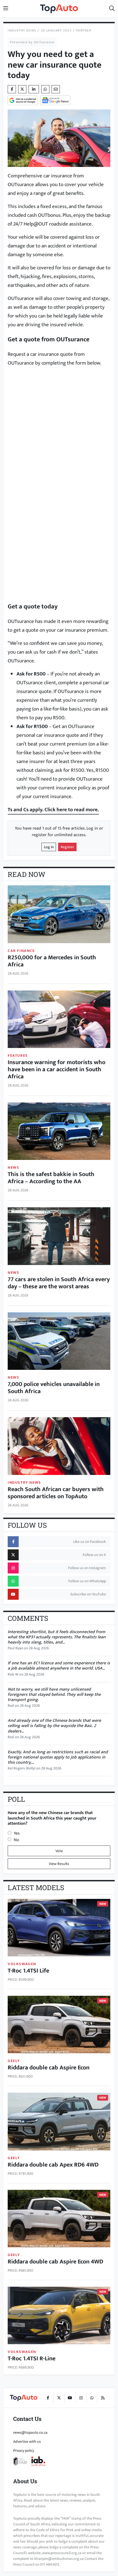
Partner (84, 31)
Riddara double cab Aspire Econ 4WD (55, 2262)
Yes (17, 1833)
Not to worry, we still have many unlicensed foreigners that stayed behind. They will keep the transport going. (54, 1695)
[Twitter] (22, 89)
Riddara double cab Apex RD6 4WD (53, 2165)
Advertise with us (27, 2441)
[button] (112, 9)
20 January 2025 (56, 31)
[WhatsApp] (92, 2398)
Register (67, 847)
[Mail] (56, 89)
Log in (49, 847)
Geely (14, 2061)
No (16, 1840)
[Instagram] (81, 2398)
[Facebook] (48, 2398)
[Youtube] (70, 2398)
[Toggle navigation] (6, 9)
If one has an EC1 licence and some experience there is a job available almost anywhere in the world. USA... (59, 1666)
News (13, 1167)
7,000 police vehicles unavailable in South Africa (54, 1388)
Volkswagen (22, 1964)
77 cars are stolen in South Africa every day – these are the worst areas (59, 1283)
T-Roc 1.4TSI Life (28, 1971)
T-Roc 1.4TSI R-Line (32, 2359)
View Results (59, 1864)
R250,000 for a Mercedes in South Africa (52, 961)
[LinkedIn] (34, 89)
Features (18, 1055)
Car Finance (21, 951)
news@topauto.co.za (30, 2432)
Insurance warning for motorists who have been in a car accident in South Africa (57, 1069)
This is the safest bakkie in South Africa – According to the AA (51, 1178)
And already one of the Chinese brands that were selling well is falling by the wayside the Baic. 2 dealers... (54, 1726)
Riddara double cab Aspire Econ (49, 2068)
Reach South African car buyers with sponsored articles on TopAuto (56, 1493)
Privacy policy (24, 2451)
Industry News (22, 31)
